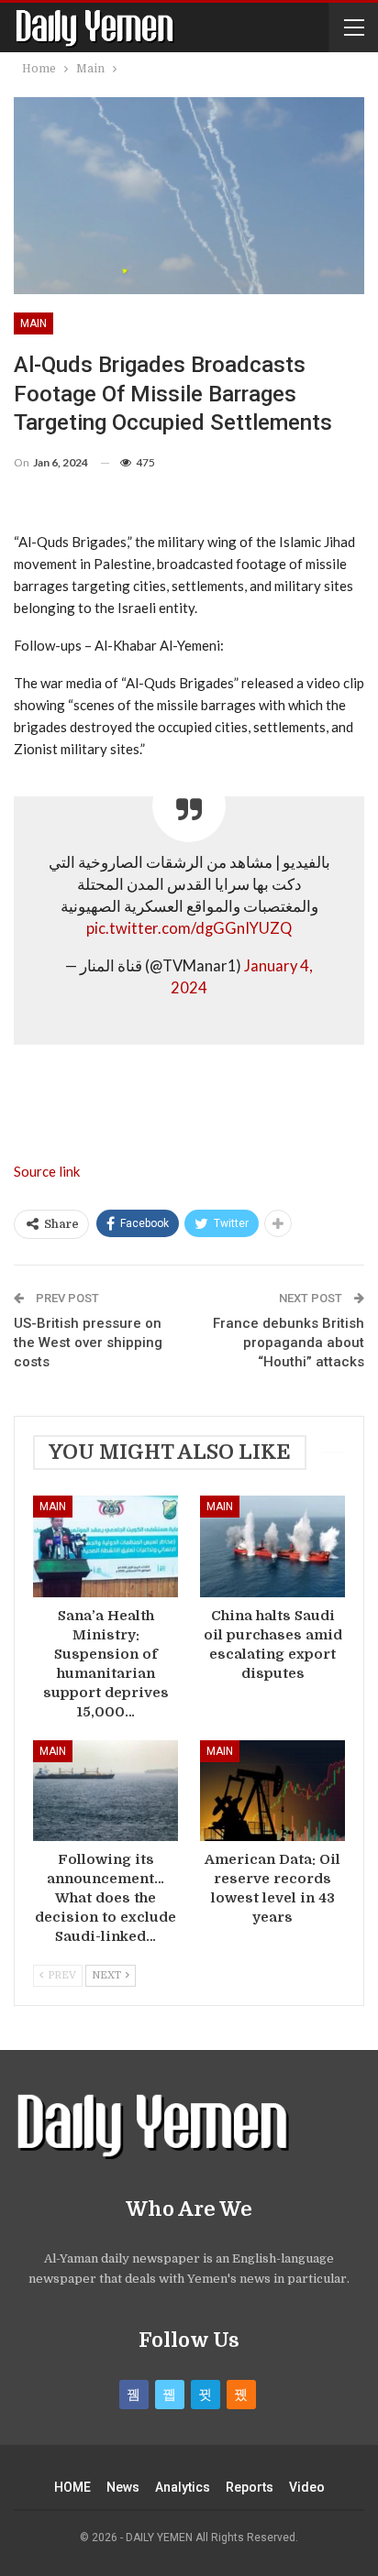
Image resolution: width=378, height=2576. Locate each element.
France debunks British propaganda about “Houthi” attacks (289, 1343)
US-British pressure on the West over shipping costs (88, 1343)
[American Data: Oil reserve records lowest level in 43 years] (272, 1791)
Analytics (183, 2487)
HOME (72, 2487)
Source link (47, 1171)
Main (33, 323)
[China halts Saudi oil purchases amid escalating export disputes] (272, 1546)
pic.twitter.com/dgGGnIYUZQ (189, 928)
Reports (250, 2487)
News (123, 2487)
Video (307, 2487)
